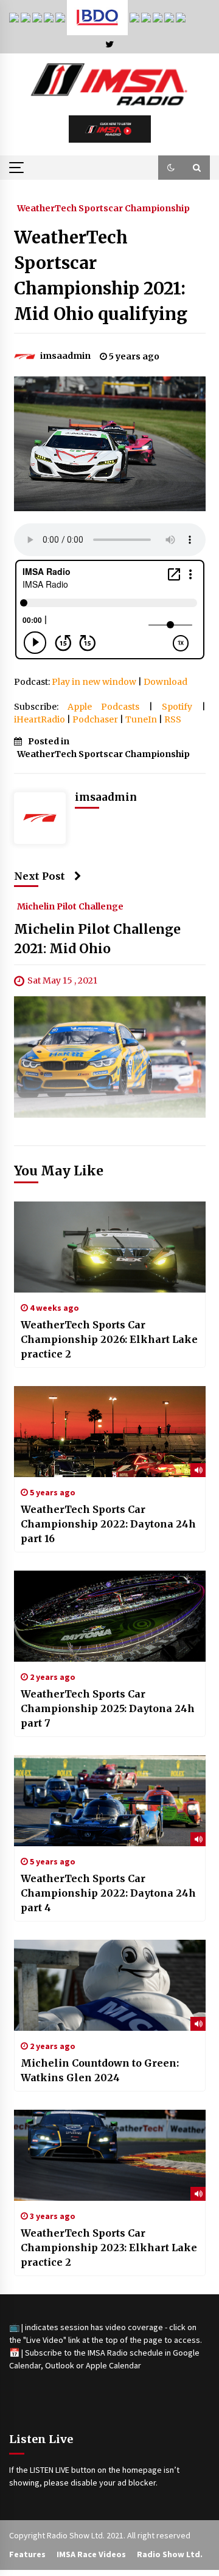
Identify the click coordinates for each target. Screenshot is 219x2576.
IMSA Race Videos (91, 2554)
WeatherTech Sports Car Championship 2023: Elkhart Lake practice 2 (109, 2248)
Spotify (177, 707)
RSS (173, 719)
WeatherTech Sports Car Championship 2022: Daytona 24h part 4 (108, 1893)
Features (27, 2554)
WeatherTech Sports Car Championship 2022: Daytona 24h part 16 (108, 1524)
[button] (171, 168)
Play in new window (94, 682)
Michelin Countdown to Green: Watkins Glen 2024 (100, 2070)
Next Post (40, 876)
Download (165, 682)
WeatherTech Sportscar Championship (103, 208)
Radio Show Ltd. (170, 2554)
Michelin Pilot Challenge (70, 906)
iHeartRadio (40, 719)
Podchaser (95, 719)
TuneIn (141, 719)
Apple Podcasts (103, 707)
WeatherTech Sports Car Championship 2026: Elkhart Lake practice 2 (109, 1339)
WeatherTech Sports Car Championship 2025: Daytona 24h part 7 (108, 1708)
